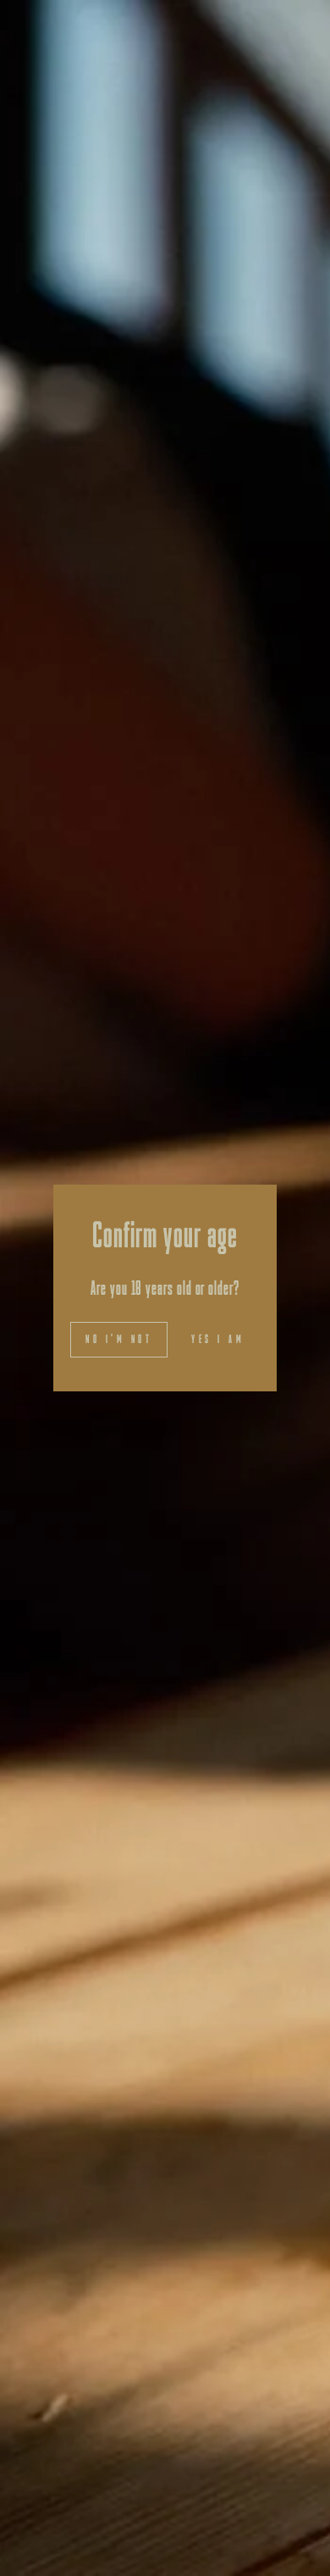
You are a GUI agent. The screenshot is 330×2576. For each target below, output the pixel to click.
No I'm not (119, 1339)
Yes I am (218, 1339)
